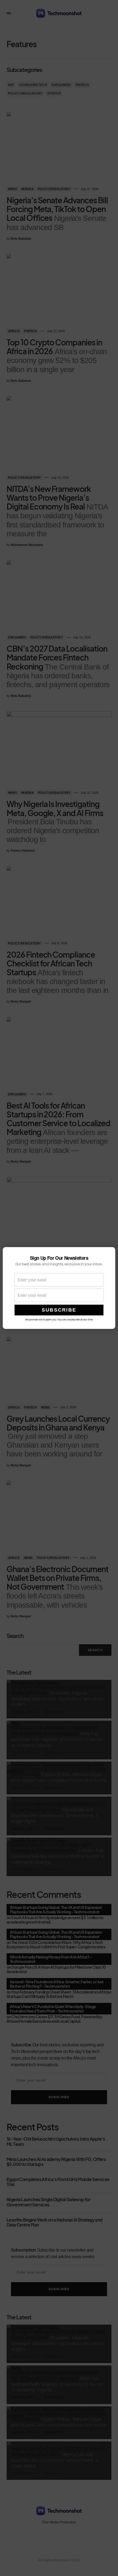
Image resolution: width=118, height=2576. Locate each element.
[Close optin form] (108, 1256)
